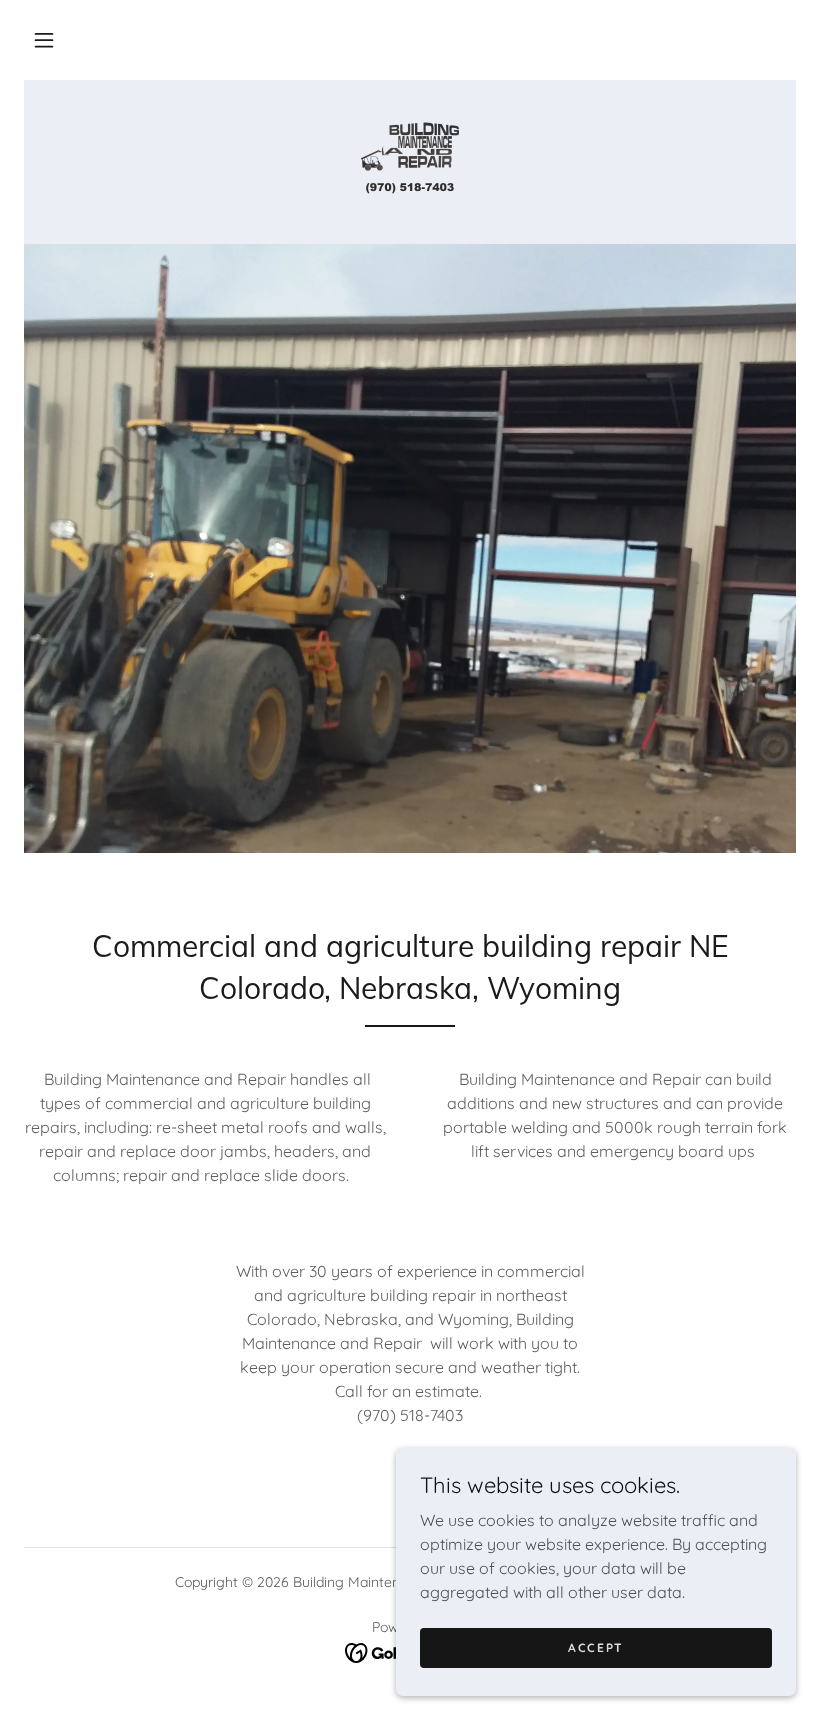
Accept (596, 1647)
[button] (44, 40)
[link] (410, 160)
